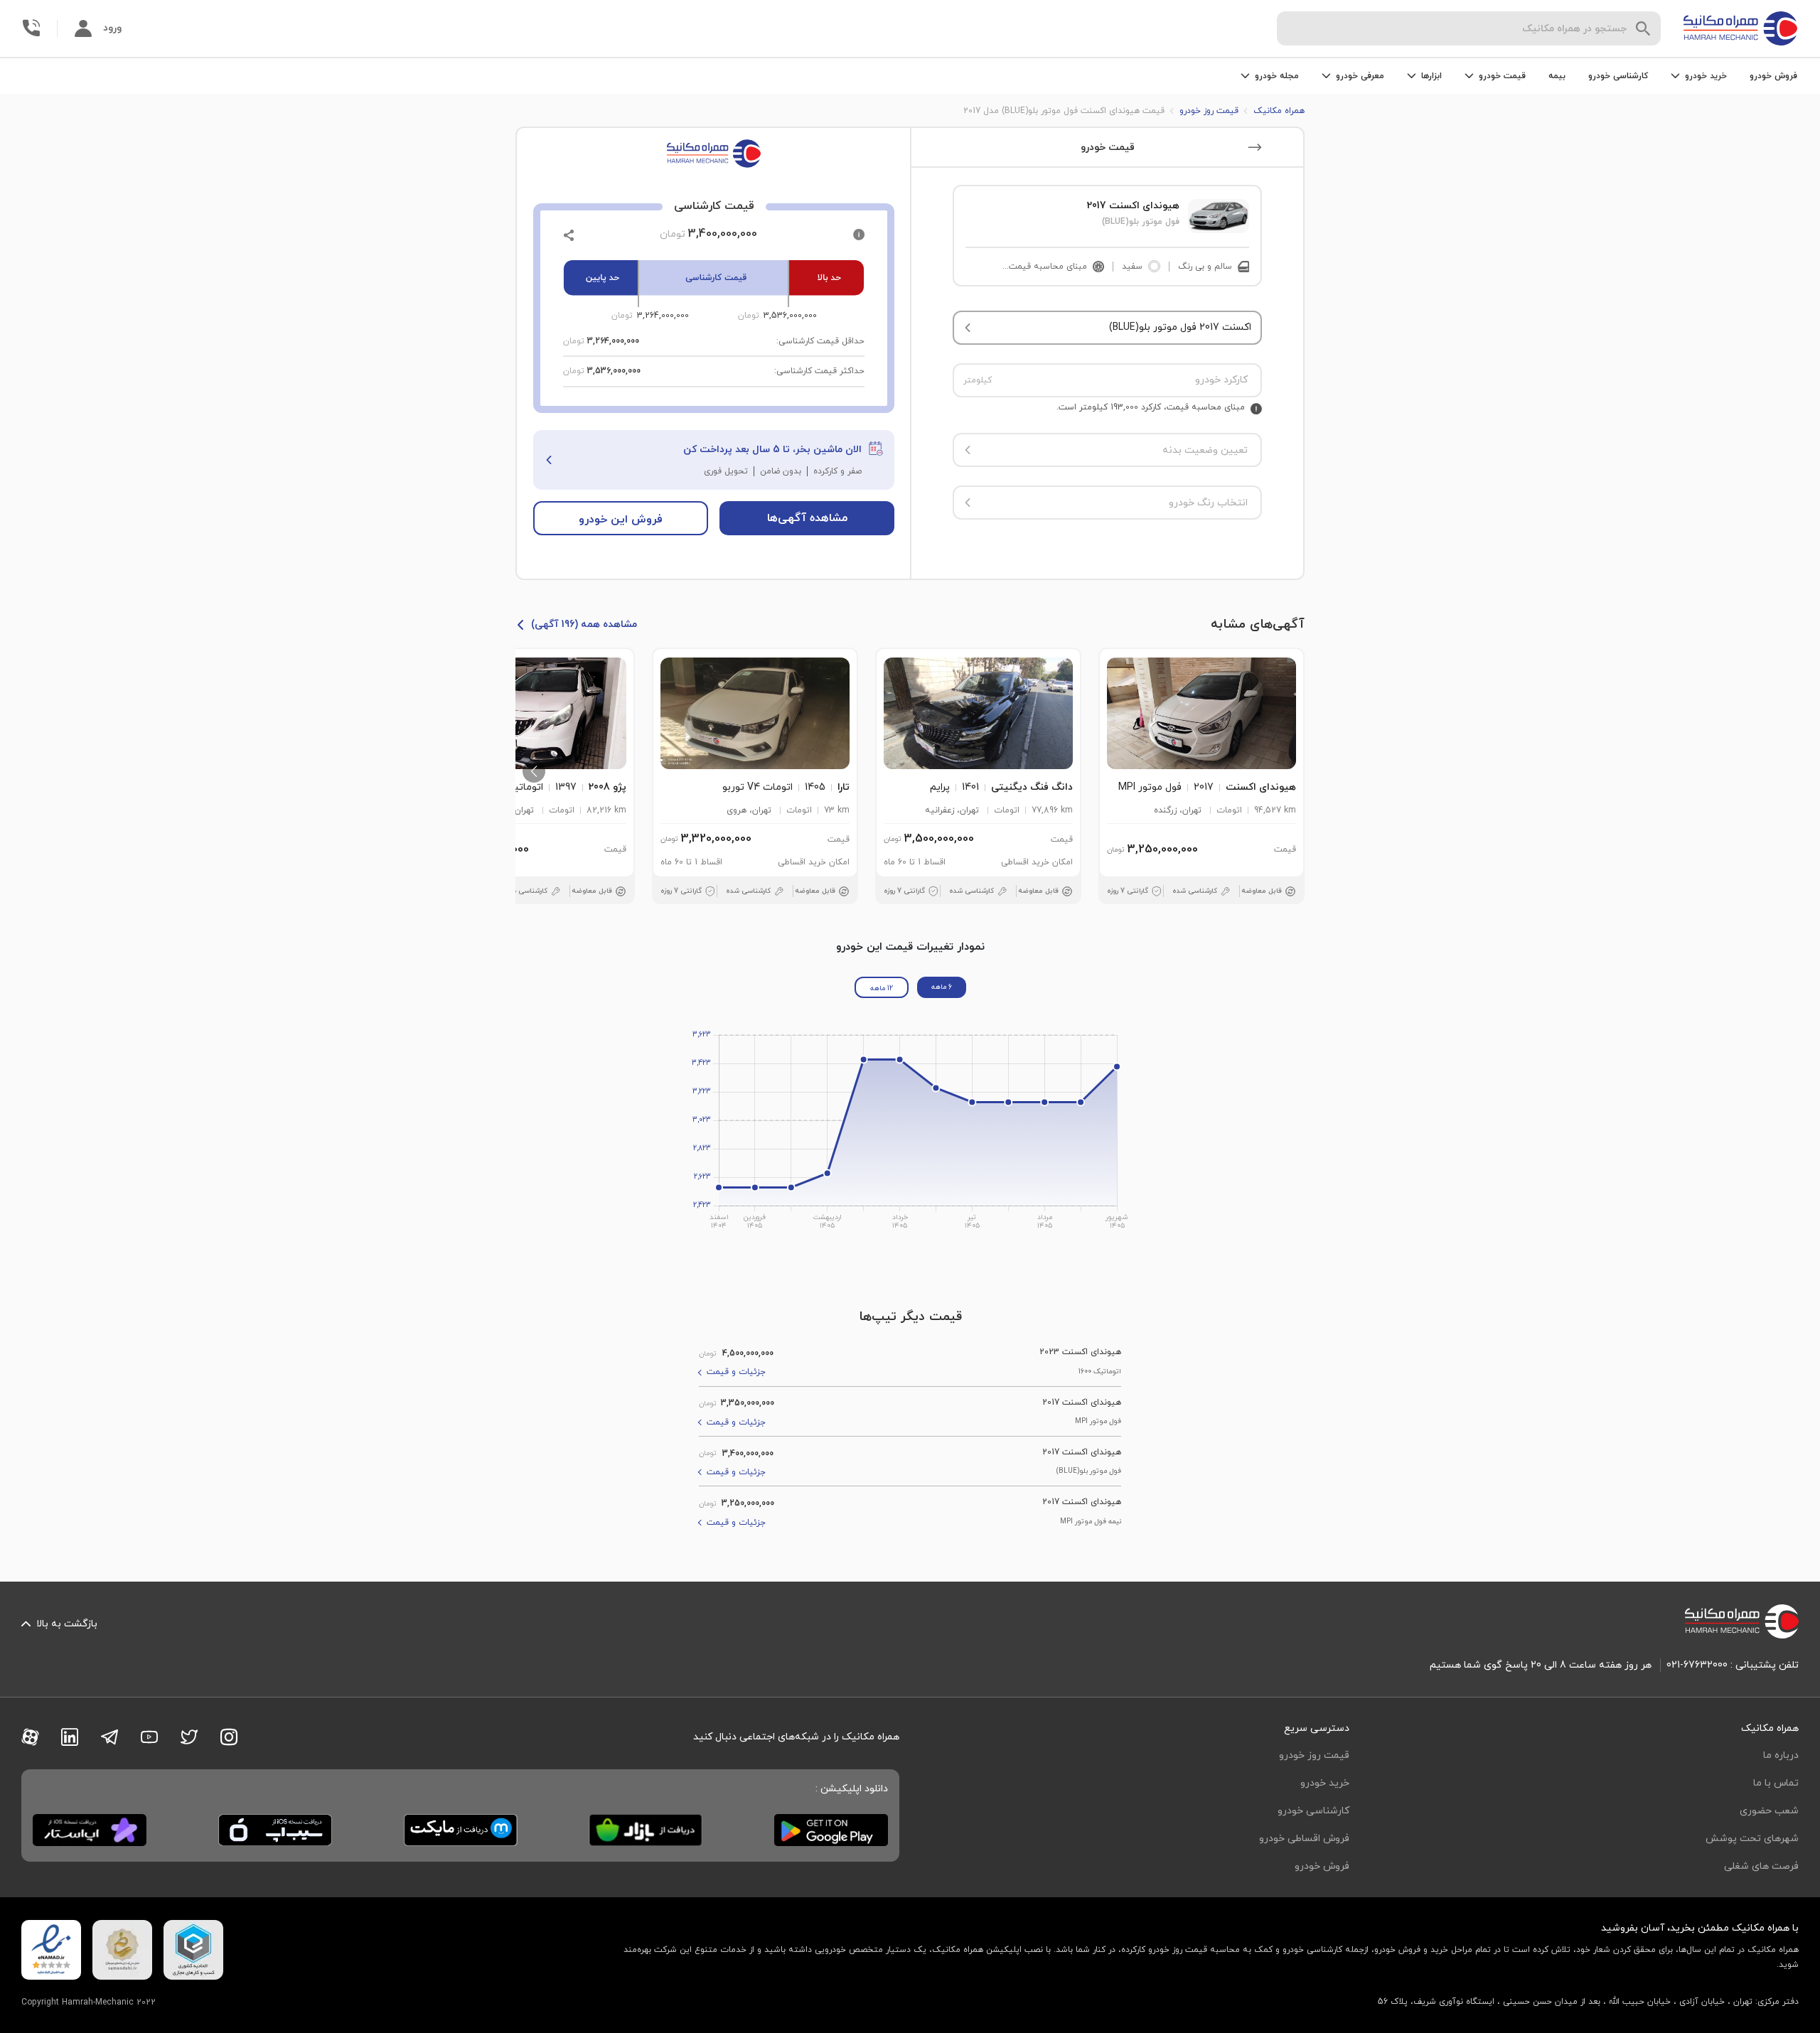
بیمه (1557, 76)
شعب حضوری (1769, 1811)
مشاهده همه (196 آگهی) (584, 624)
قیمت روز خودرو (1314, 1755)
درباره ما (1781, 1755)
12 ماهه (882, 988)
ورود (112, 28)
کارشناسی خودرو (1618, 76)
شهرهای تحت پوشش (1752, 1839)
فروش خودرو (1773, 76)
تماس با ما (1776, 1783)
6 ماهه (942, 987)
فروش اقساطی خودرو (1304, 1839)
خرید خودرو (1325, 1783)
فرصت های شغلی (1761, 1866)
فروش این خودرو (621, 520)
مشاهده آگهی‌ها (807, 518)
